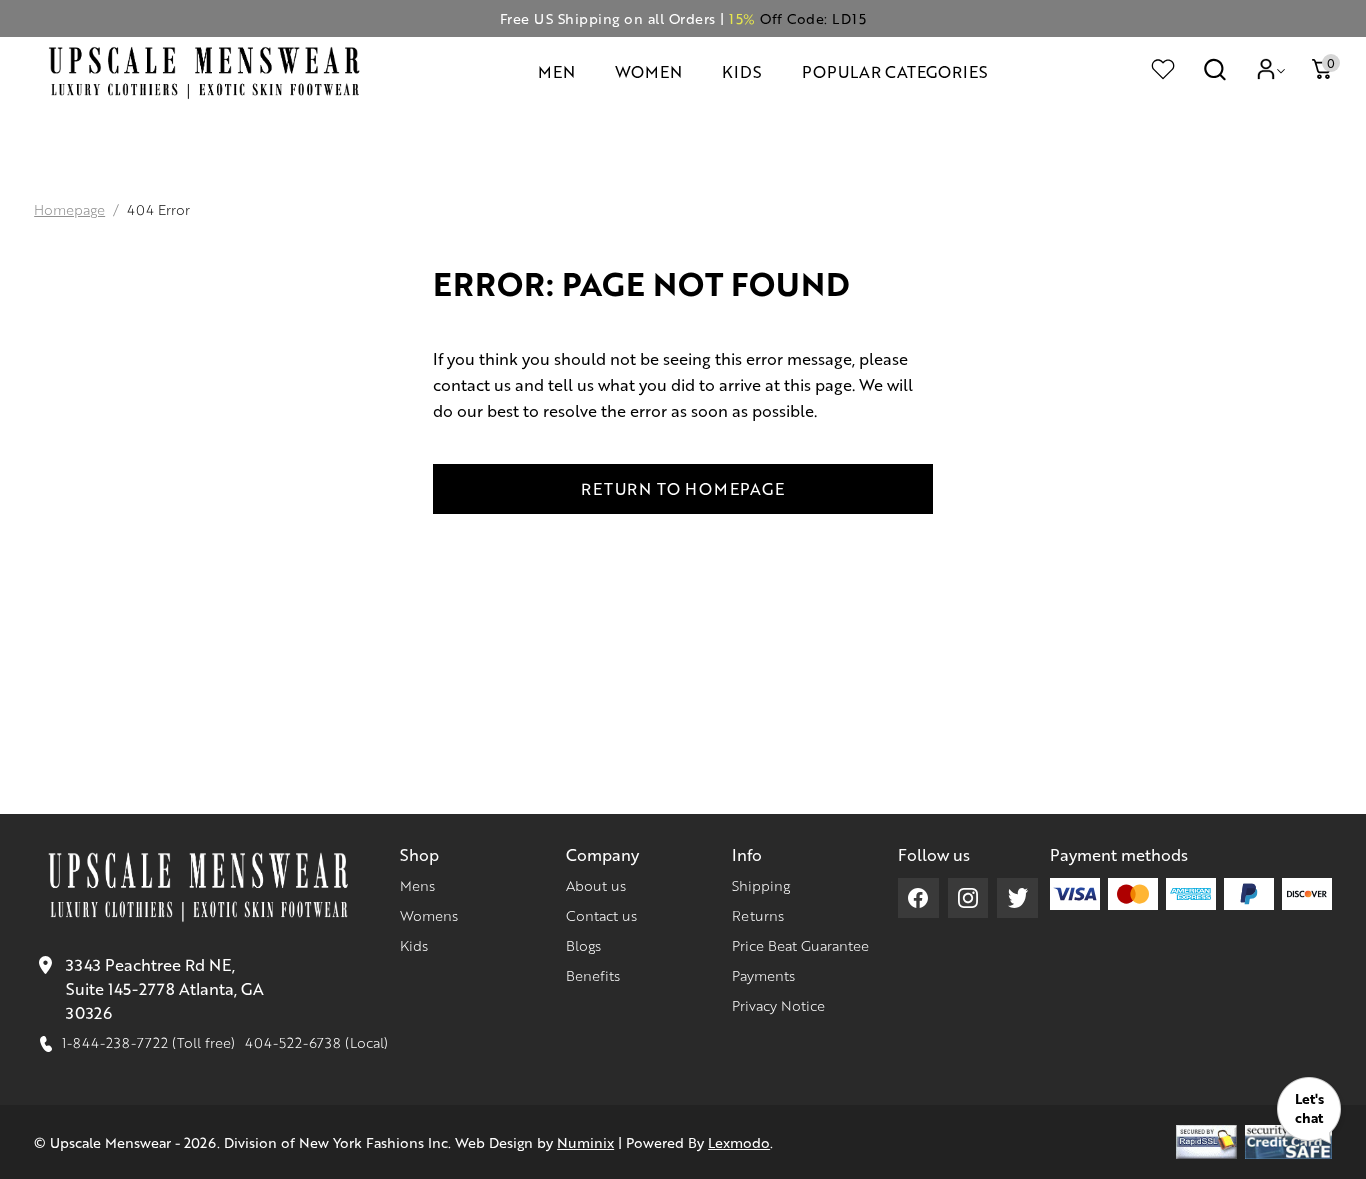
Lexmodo (739, 1142)
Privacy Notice (778, 1005)
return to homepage (682, 488)
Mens (417, 885)
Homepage (69, 209)
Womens (429, 915)
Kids (414, 945)
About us (596, 885)
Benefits (593, 975)
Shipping (761, 885)
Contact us (601, 915)
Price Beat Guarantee (800, 945)
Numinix (585, 1142)
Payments (763, 975)
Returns (758, 915)
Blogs (583, 945)
